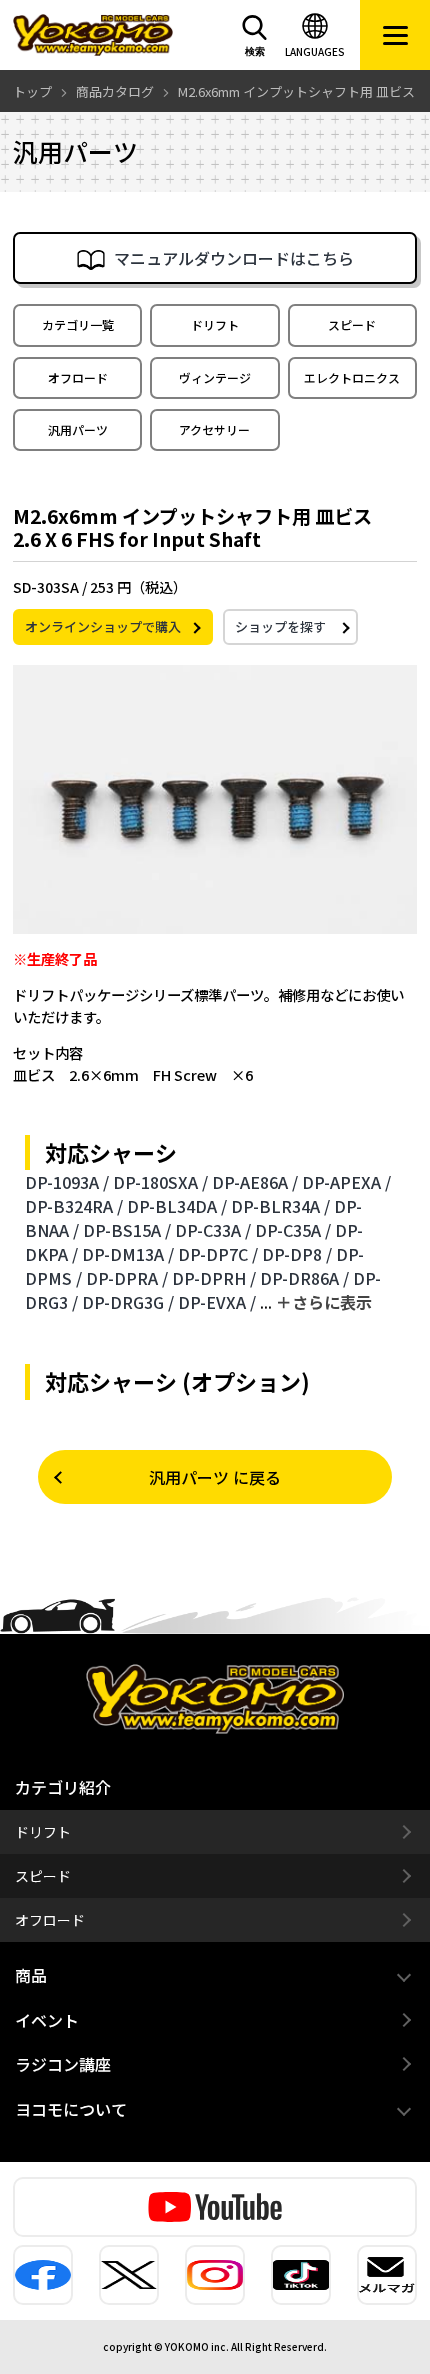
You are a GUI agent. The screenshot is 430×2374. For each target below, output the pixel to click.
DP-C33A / (213, 1230)
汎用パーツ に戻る (215, 1477)
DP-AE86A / (255, 1182)
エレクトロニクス (352, 377)
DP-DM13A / (128, 1254)
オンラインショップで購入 (103, 626)
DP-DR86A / (304, 1278)
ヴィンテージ (215, 377)
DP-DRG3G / (128, 1302)
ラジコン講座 (63, 2064)
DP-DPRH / (214, 1278)
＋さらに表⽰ (324, 1302)
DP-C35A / (293, 1230)
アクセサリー (214, 429)
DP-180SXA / (160, 1182)
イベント (47, 2020)
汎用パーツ (78, 429)
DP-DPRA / (127, 1278)
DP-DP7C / (218, 1254)
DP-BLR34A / (280, 1206)
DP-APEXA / (346, 1182)
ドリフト (215, 324)
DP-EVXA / (217, 1302)
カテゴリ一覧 (78, 324)
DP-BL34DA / (177, 1206)
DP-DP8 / (297, 1254)
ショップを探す (280, 626)
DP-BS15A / (127, 1230)
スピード (352, 324)
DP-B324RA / (74, 1206)
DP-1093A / (67, 1182)
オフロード (78, 377)
